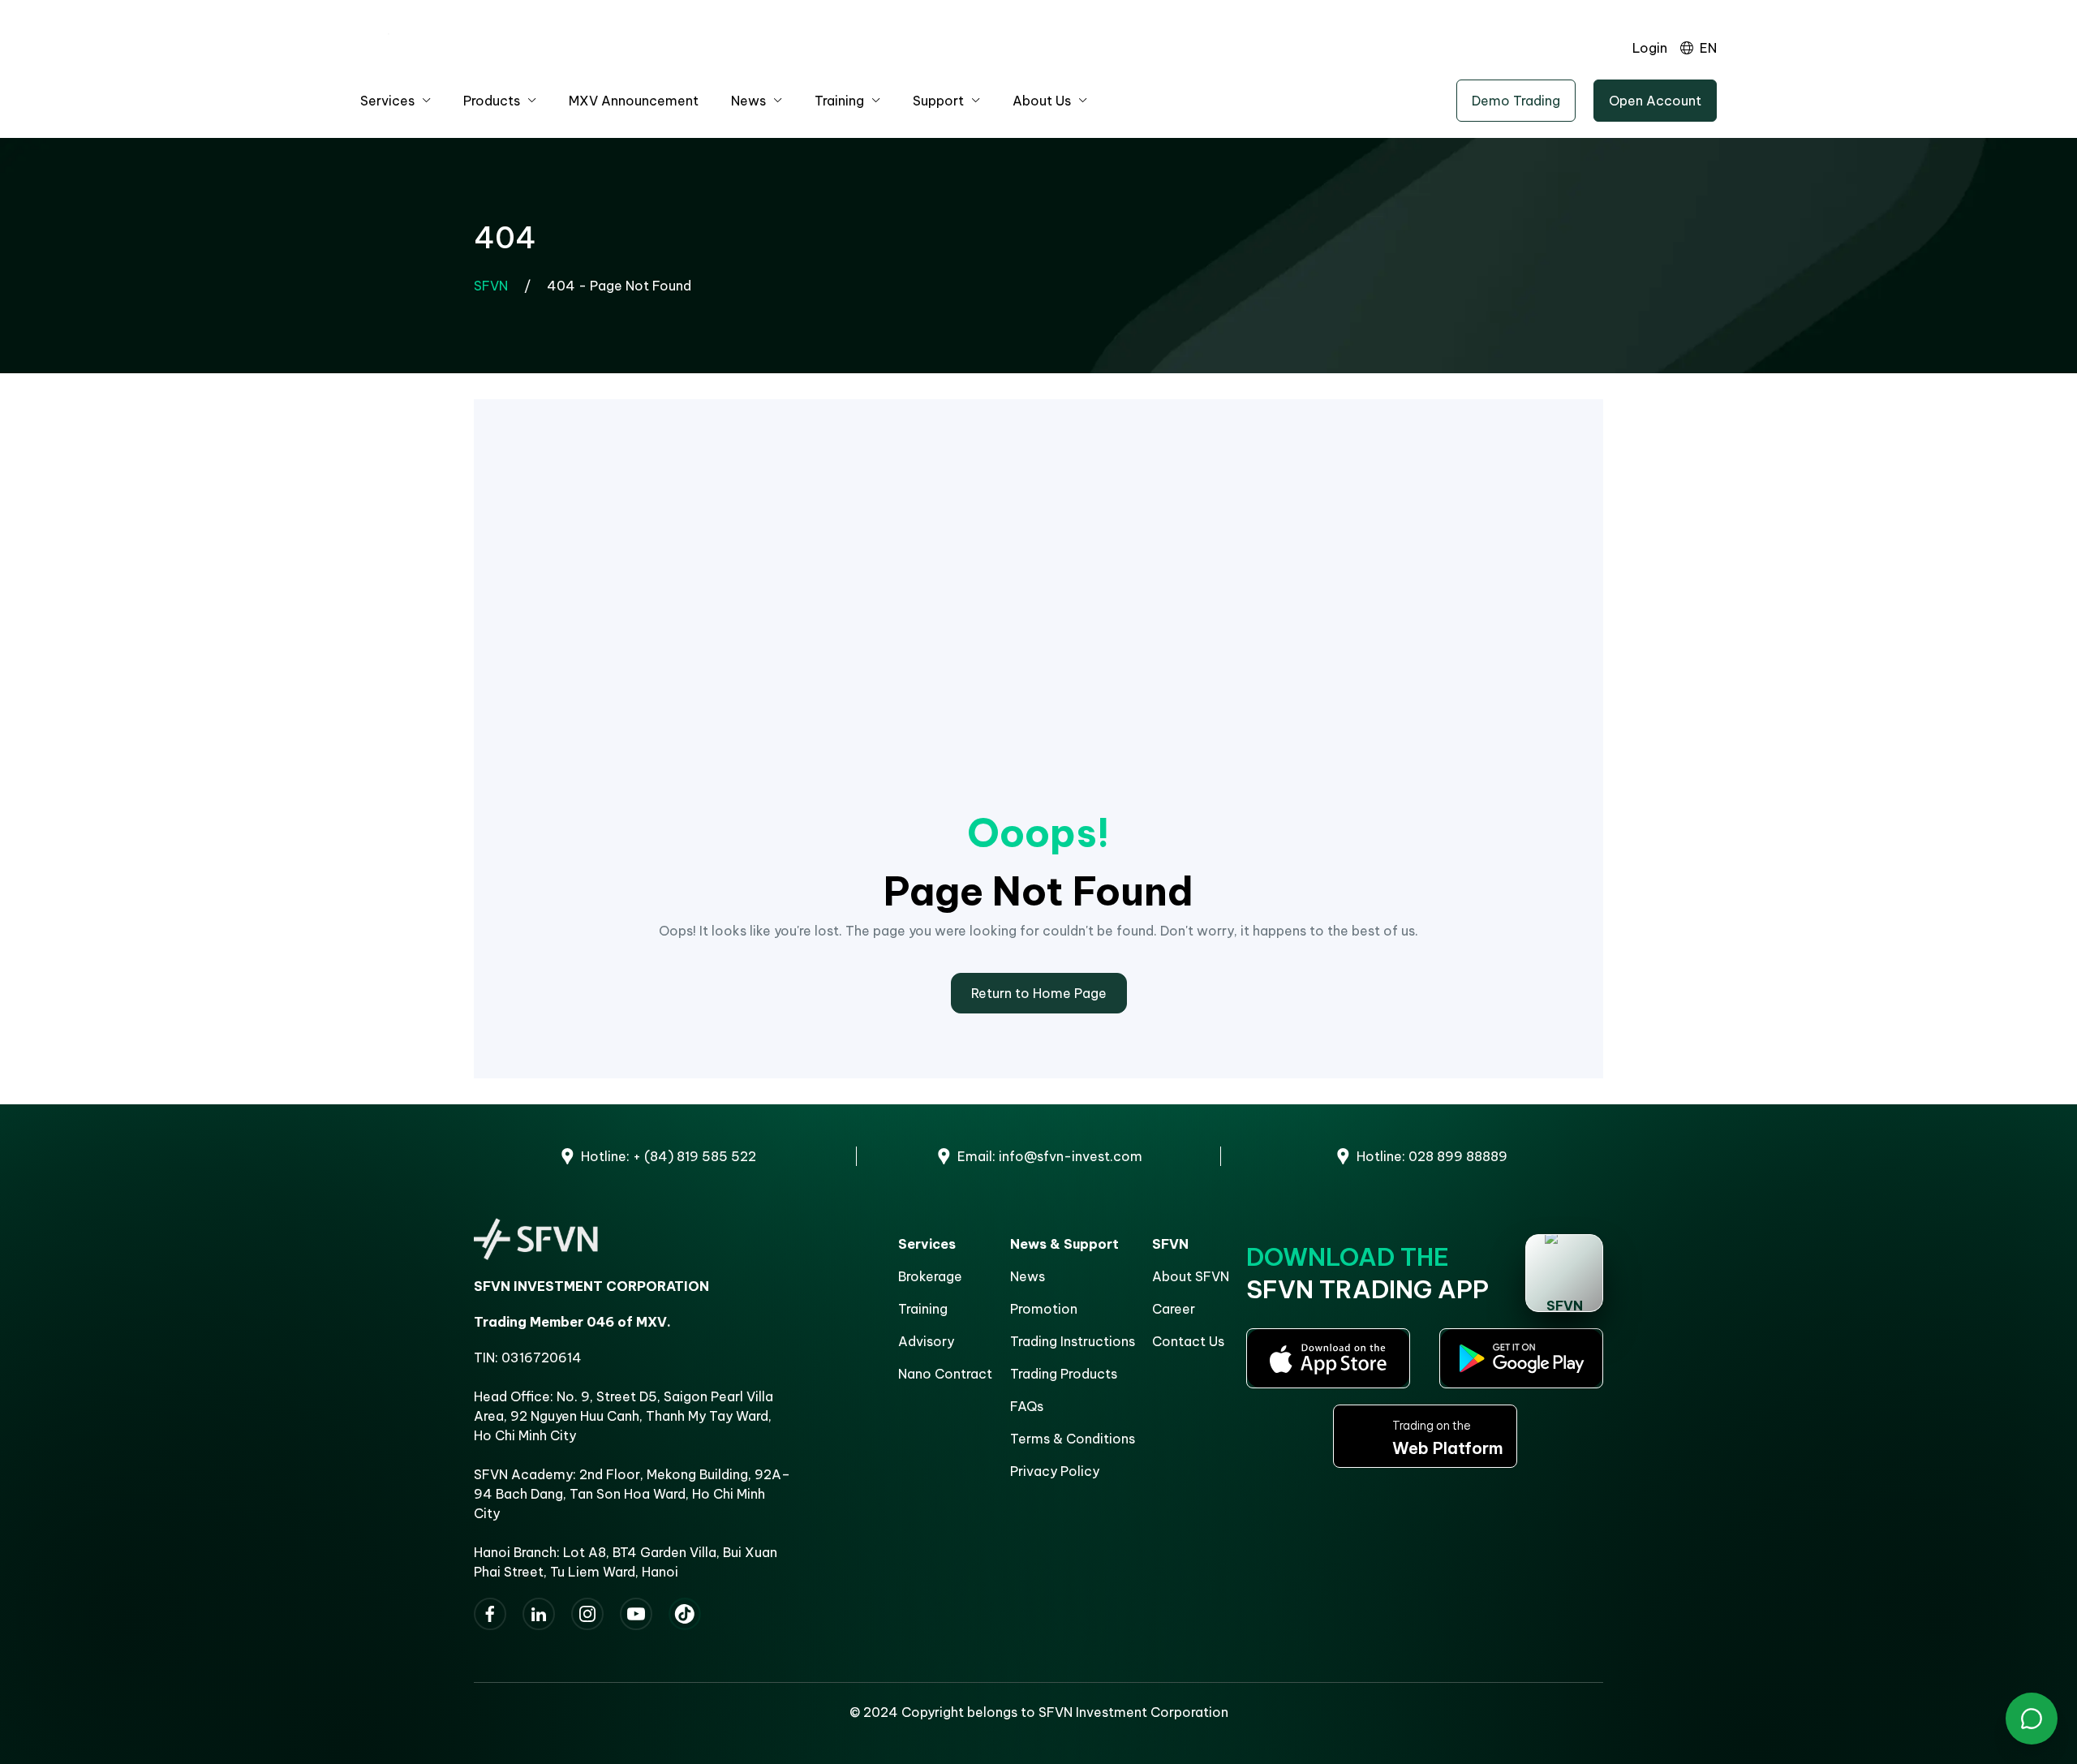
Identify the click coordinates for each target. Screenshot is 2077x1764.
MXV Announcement (634, 101)
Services (387, 101)
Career (1174, 1309)
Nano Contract (945, 1374)
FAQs (1027, 1406)
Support (938, 101)
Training (839, 101)
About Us (1042, 101)
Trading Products (1064, 1374)
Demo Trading (1516, 101)
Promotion (1044, 1309)
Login (1650, 48)
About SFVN (1191, 1276)
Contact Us (1188, 1341)
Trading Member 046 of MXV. (572, 1322)
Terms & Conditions (1073, 1439)
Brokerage (930, 1276)
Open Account (1655, 101)
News (748, 101)
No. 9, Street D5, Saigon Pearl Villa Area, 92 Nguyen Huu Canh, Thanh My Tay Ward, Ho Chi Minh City (624, 1416)
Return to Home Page (1039, 993)
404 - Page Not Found (619, 286)
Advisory (926, 1341)
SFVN (491, 286)
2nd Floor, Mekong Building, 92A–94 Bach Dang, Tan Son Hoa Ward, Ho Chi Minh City (632, 1494)
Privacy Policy (1055, 1471)
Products (492, 101)
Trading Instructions (1073, 1341)
